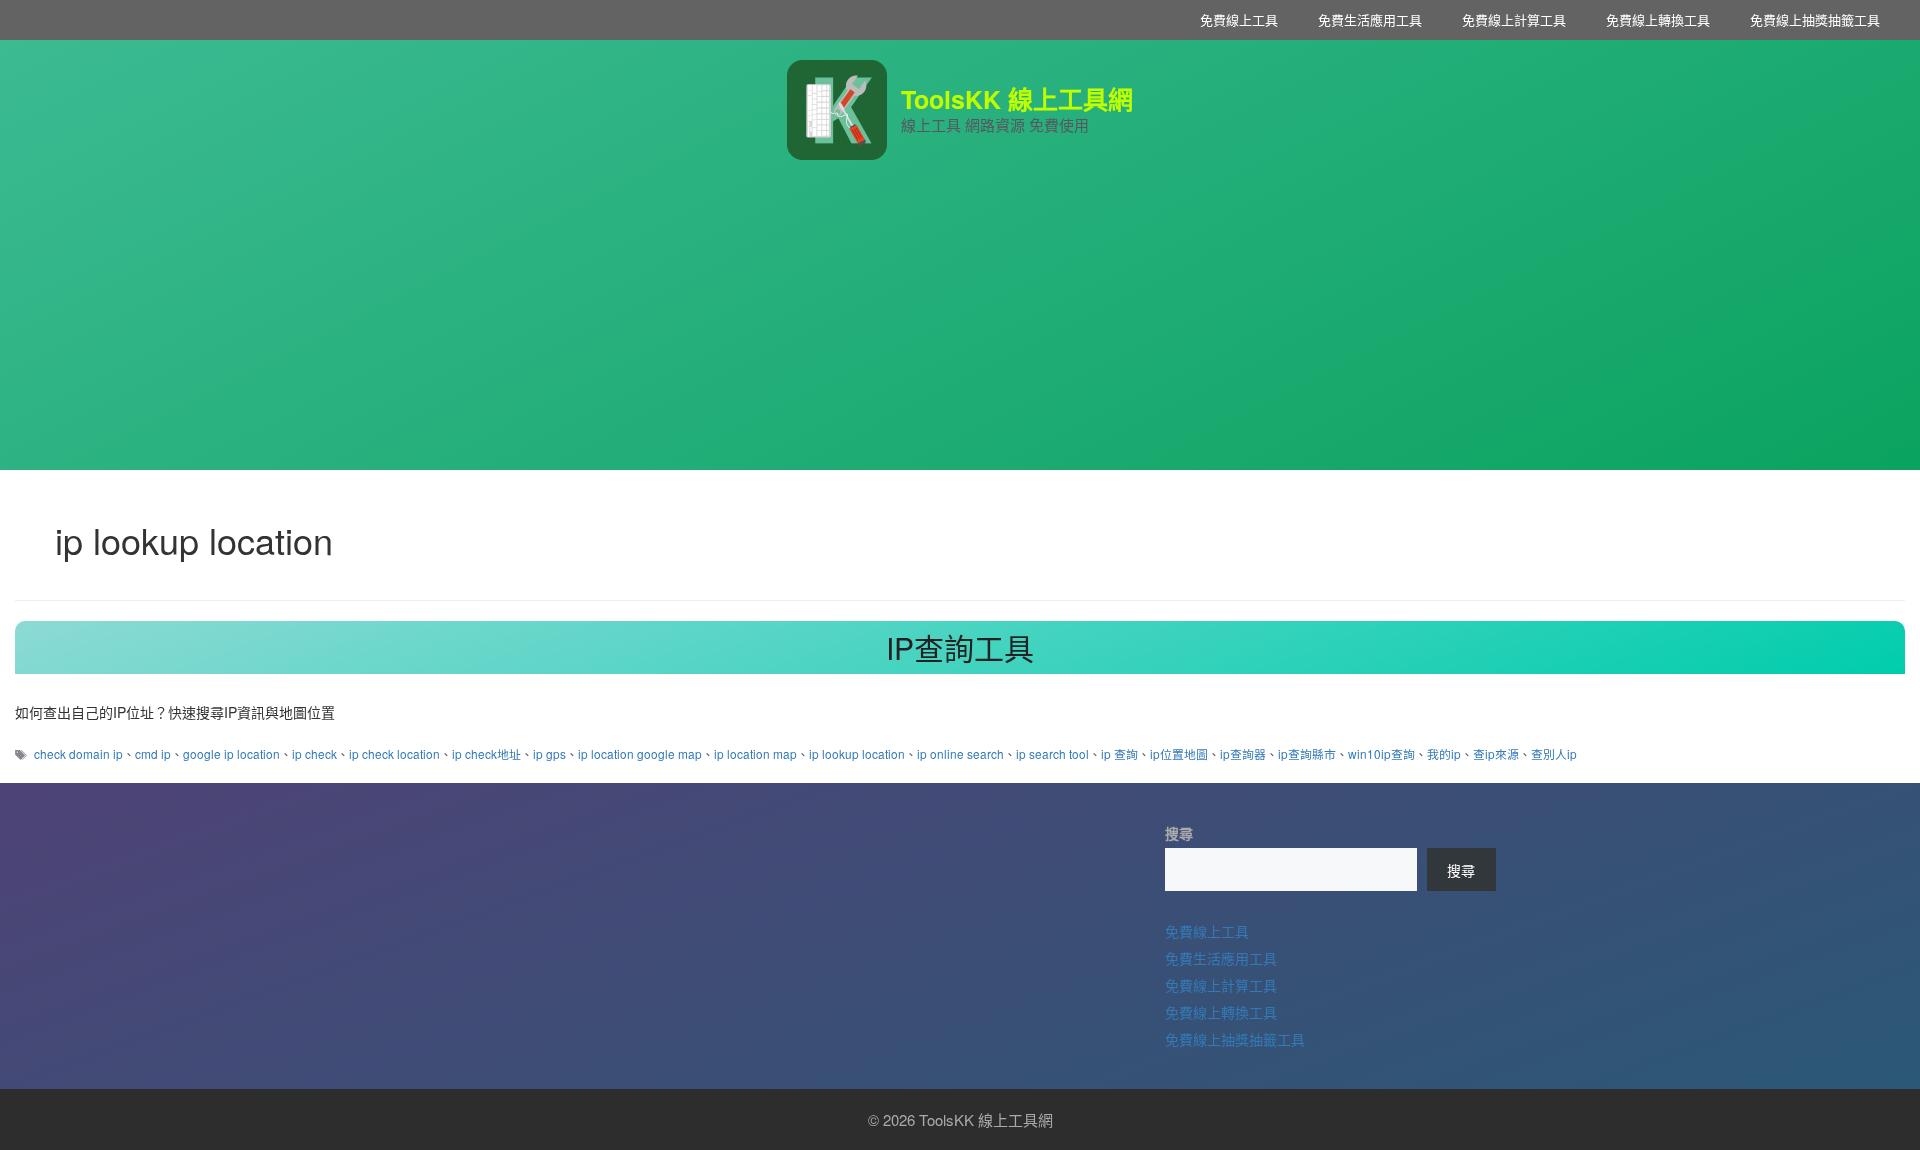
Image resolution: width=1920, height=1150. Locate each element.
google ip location (231, 753)
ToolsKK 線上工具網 (1017, 99)
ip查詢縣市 (1307, 753)
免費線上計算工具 (1514, 19)
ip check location (394, 753)
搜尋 (1179, 833)
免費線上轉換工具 (1658, 19)
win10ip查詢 (1381, 753)
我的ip (1444, 753)
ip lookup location (857, 753)
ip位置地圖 (1179, 753)
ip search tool (1052, 753)
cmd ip (153, 753)
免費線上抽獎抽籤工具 (1815, 19)
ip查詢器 (1243, 753)
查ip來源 (1496, 753)
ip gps (549, 753)
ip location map (755, 753)
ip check (314, 753)
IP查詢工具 (960, 647)
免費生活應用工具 (1370, 19)
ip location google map (640, 753)
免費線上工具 (1239, 19)
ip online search (960, 753)
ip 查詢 (1119, 753)
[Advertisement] (960, 330)
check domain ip (78, 753)
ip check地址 (486, 753)
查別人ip (1554, 753)
